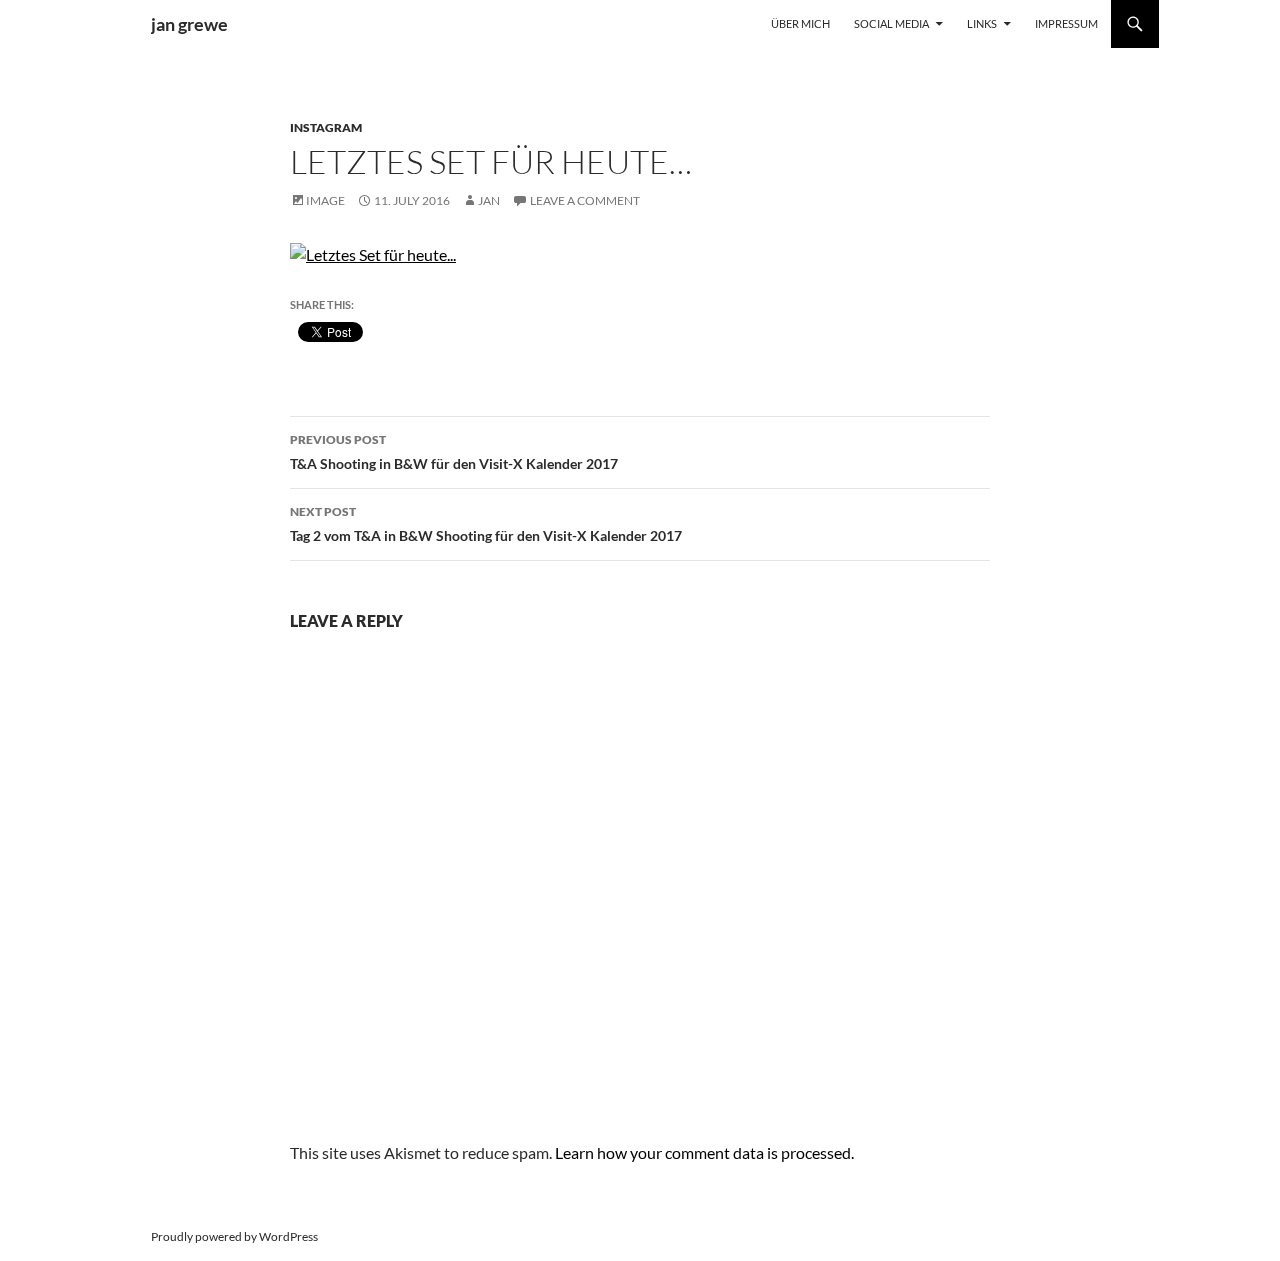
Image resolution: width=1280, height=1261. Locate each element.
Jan (489, 200)
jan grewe (189, 24)
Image (325, 200)
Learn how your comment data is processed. (704, 1152)
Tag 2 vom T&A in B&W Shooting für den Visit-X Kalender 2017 (486, 524)
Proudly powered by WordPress (234, 1236)
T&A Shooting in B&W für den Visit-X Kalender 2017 (454, 452)
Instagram (326, 127)
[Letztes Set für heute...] (373, 252)
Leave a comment (585, 200)
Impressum (1066, 23)
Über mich (800, 23)
